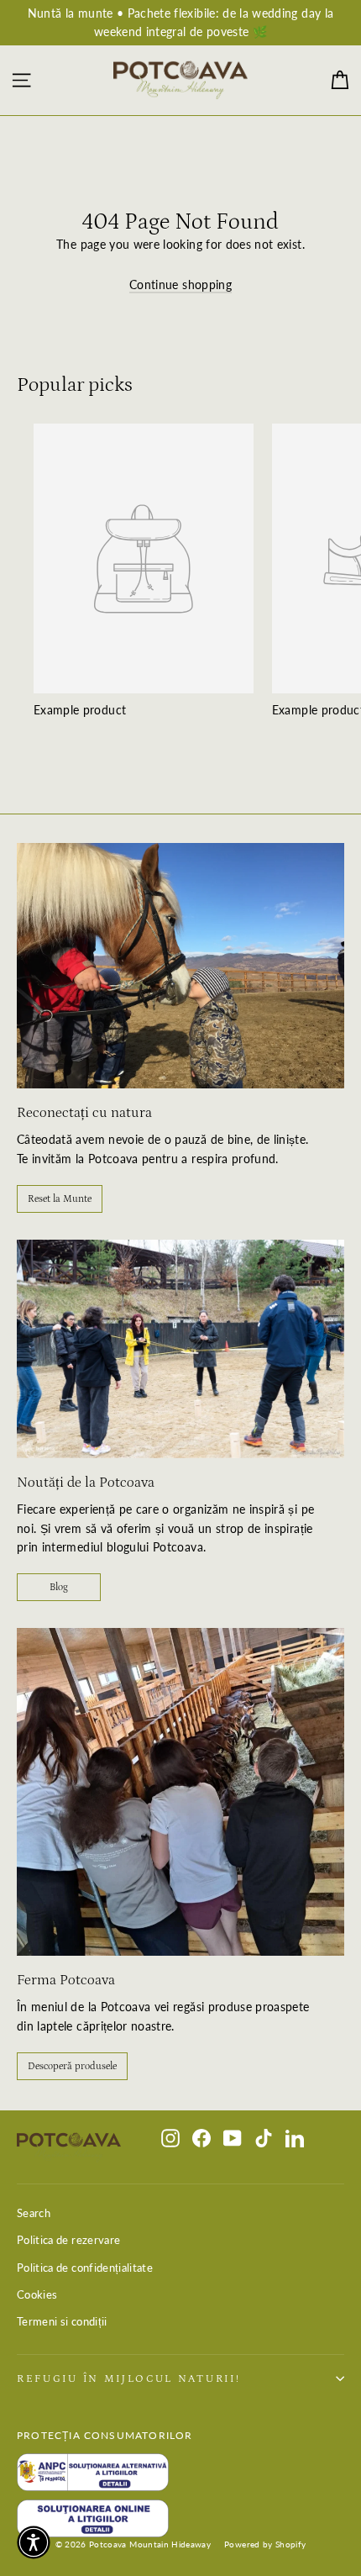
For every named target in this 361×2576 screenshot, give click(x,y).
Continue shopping (180, 284)
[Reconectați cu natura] (180, 966)
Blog (59, 1587)
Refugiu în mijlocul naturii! (128, 2378)
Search (34, 2213)
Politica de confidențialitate (85, 2268)
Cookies (37, 2294)
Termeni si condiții (62, 2321)
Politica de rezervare (68, 2240)
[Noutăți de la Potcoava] (180, 1349)
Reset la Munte (60, 1199)
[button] (34, 2542)
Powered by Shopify (265, 2544)
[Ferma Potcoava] (180, 1792)
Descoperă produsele (72, 2066)
